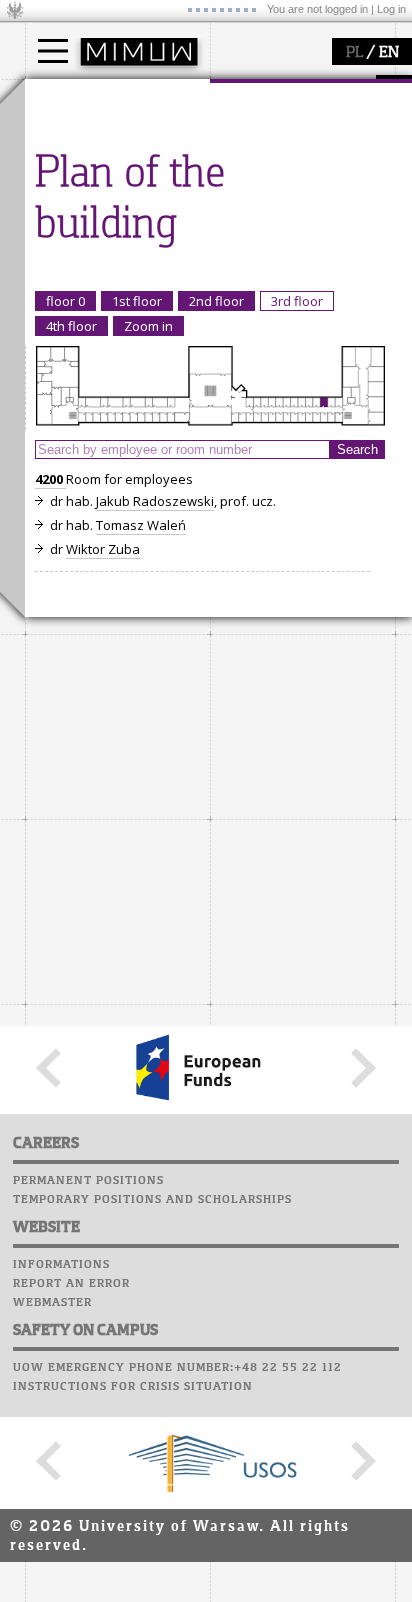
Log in (391, 9)
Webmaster (52, 1303)
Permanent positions (88, 1181)
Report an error (71, 1284)
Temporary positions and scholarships (152, 1200)
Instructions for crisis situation (133, 1387)
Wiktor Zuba (103, 549)
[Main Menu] (53, 51)
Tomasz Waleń (141, 525)
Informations (61, 1265)
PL (354, 53)
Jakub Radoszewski (155, 501)
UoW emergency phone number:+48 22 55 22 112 (177, 1368)
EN (389, 53)
